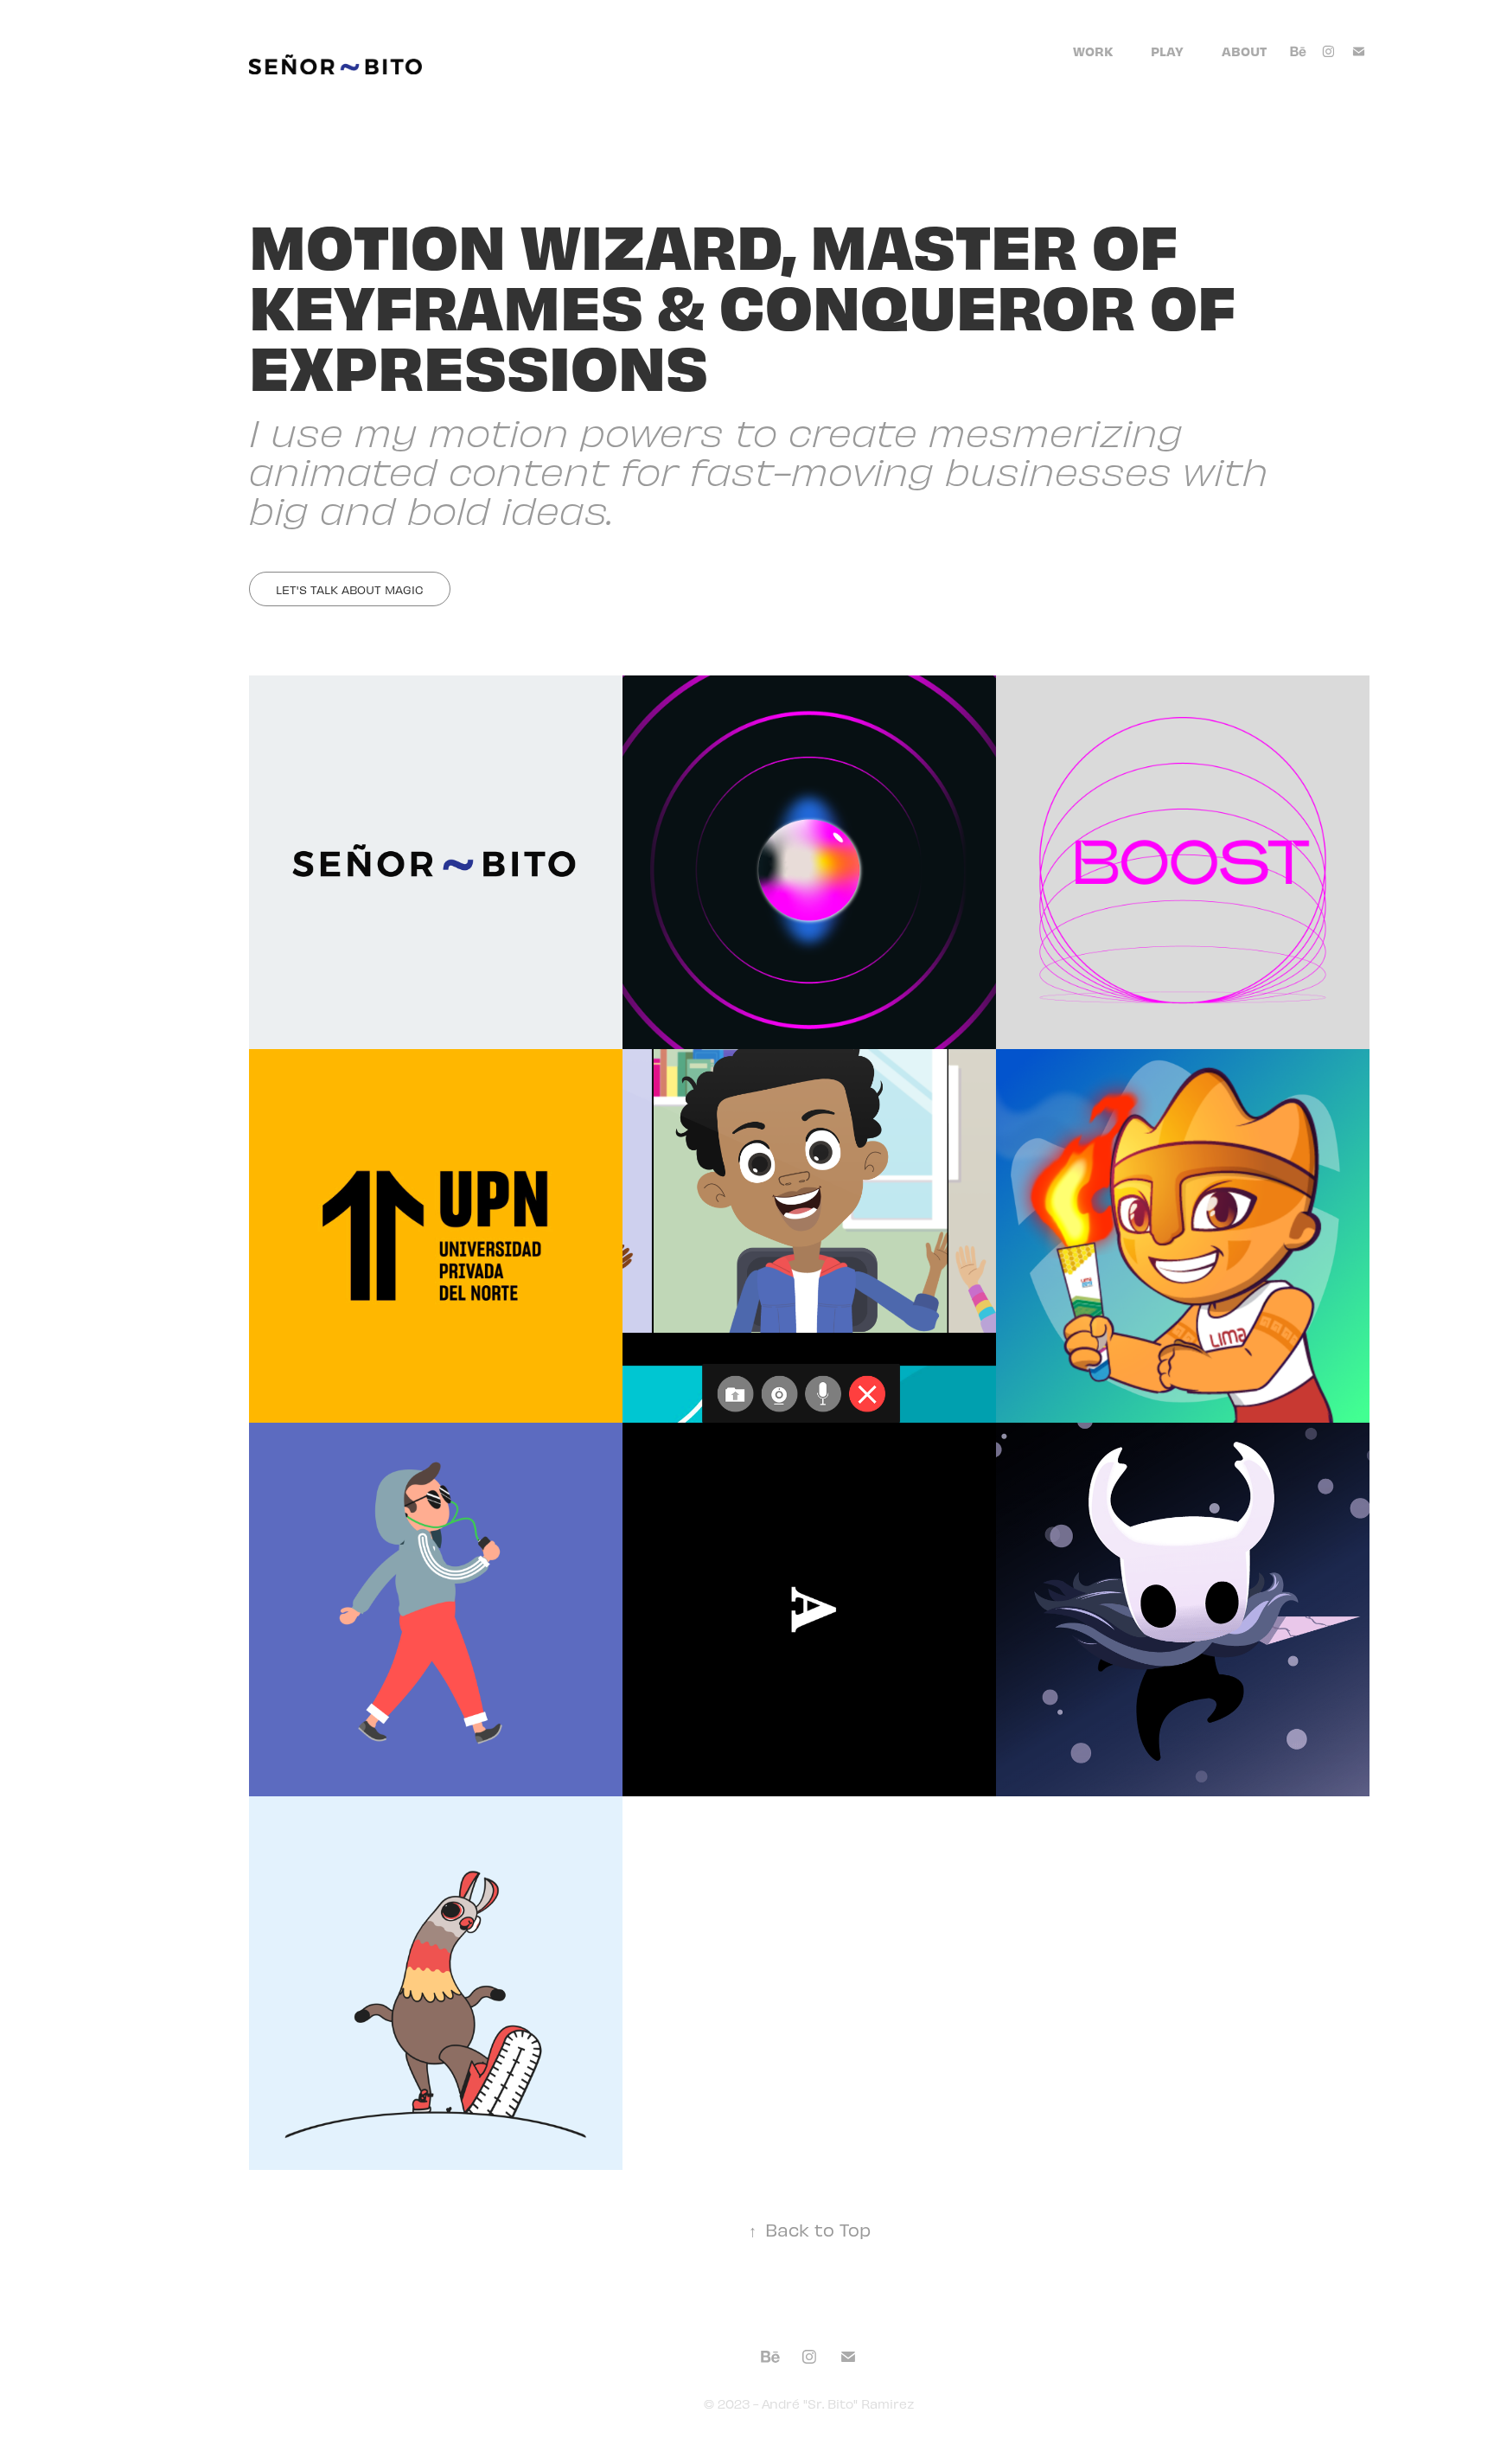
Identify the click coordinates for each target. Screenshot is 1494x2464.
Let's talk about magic (350, 589)
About (1244, 51)
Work (1093, 51)
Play (1167, 51)
